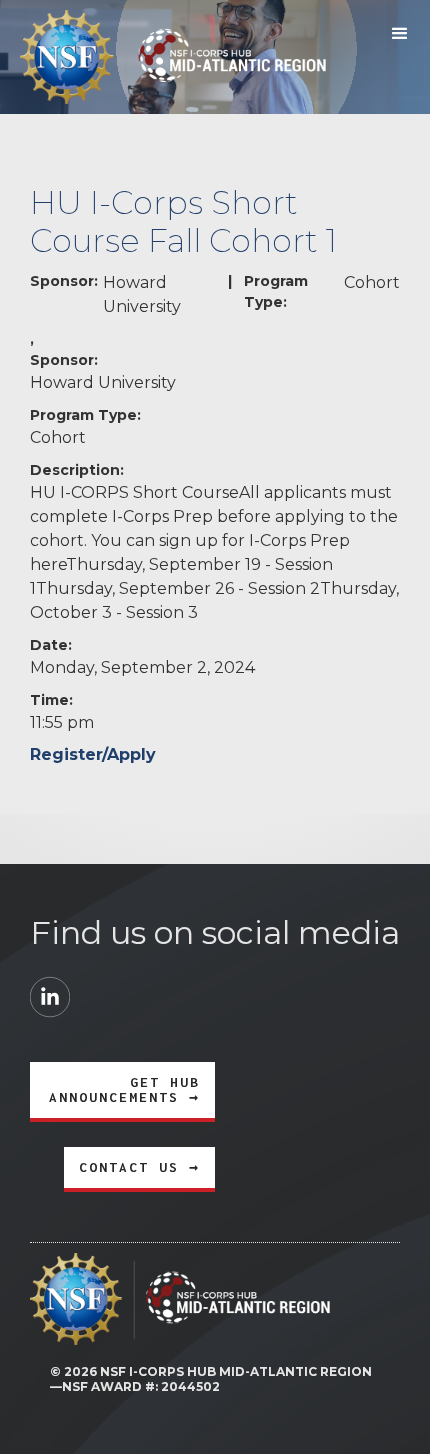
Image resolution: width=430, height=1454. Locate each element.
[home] (163, 57)
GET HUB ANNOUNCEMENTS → (124, 1089)
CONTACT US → (139, 1167)
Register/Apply (93, 754)
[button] (400, 34)
